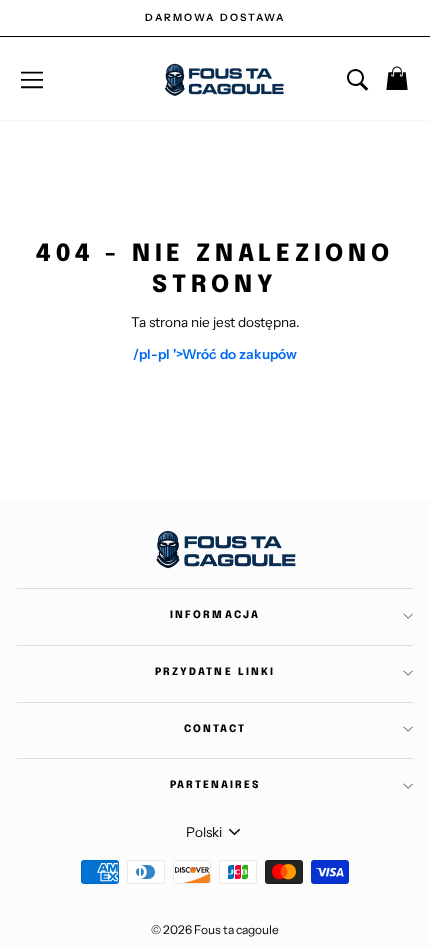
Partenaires (215, 785)
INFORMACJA (214, 615)
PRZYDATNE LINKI (215, 672)
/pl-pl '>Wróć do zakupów (215, 354)
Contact (215, 729)
